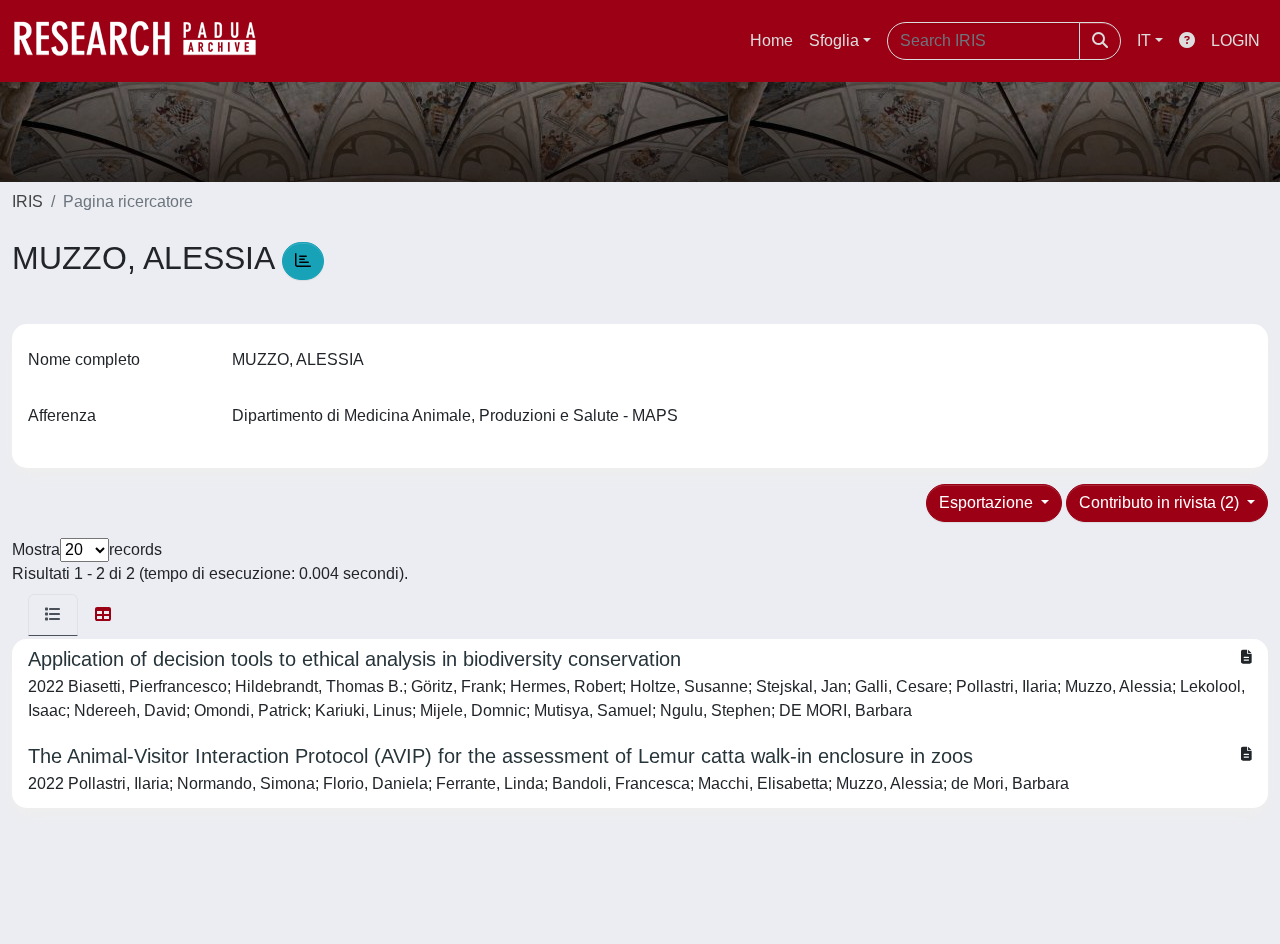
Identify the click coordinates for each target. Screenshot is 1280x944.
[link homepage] (145, 41)
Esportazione (988, 502)
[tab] (53, 615)
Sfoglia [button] (834, 40)
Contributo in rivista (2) (1161, 502)
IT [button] (1144, 40)
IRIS (27, 201)
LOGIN (1235, 40)
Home (771, 40)
